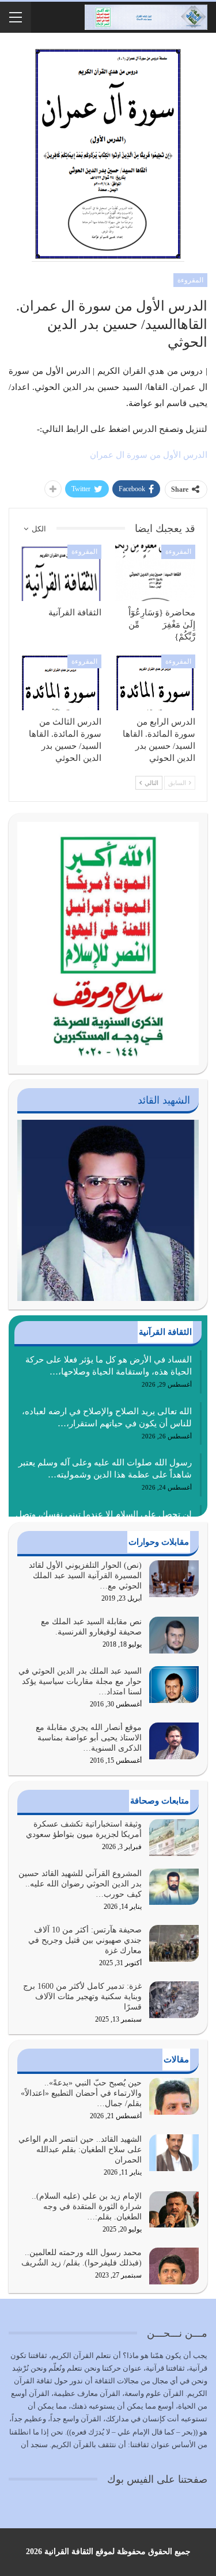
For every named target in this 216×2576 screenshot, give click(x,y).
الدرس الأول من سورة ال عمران (149, 455)
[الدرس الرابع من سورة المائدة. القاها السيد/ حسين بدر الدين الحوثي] (156, 683)
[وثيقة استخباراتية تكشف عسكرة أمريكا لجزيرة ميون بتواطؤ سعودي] (174, 1838)
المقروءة (190, 280)
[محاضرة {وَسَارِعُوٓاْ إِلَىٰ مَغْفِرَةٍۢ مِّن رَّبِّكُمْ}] (156, 573)
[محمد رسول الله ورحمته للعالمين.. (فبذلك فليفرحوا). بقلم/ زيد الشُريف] (174, 2266)
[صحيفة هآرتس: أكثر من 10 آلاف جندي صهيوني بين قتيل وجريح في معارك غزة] (174, 1943)
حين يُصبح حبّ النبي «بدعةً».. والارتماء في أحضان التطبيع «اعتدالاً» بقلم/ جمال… (81, 2093)
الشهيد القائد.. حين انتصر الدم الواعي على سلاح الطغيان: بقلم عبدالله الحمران (80, 2150)
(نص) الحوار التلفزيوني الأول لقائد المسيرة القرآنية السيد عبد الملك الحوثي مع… (85, 1576)
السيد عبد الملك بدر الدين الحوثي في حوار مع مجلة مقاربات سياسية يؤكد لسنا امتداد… (80, 1681)
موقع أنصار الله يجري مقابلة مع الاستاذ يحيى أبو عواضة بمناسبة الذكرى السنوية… (89, 1738)
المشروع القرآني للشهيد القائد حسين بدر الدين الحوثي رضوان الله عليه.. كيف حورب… (80, 1884)
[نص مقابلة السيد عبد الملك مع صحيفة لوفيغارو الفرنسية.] (174, 1635)
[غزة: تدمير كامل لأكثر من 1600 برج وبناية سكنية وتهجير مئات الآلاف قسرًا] (174, 2000)
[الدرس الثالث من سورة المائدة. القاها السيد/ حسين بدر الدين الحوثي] (61, 683)
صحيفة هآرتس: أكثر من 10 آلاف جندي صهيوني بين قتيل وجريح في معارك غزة (85, 1940)
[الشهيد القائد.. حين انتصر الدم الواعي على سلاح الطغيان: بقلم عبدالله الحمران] (174, 2153)
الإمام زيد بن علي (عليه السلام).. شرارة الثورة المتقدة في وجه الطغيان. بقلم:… (87, 2206)
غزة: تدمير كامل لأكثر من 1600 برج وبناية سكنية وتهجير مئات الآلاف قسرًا (82, 1997)
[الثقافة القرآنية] (61, 573)
